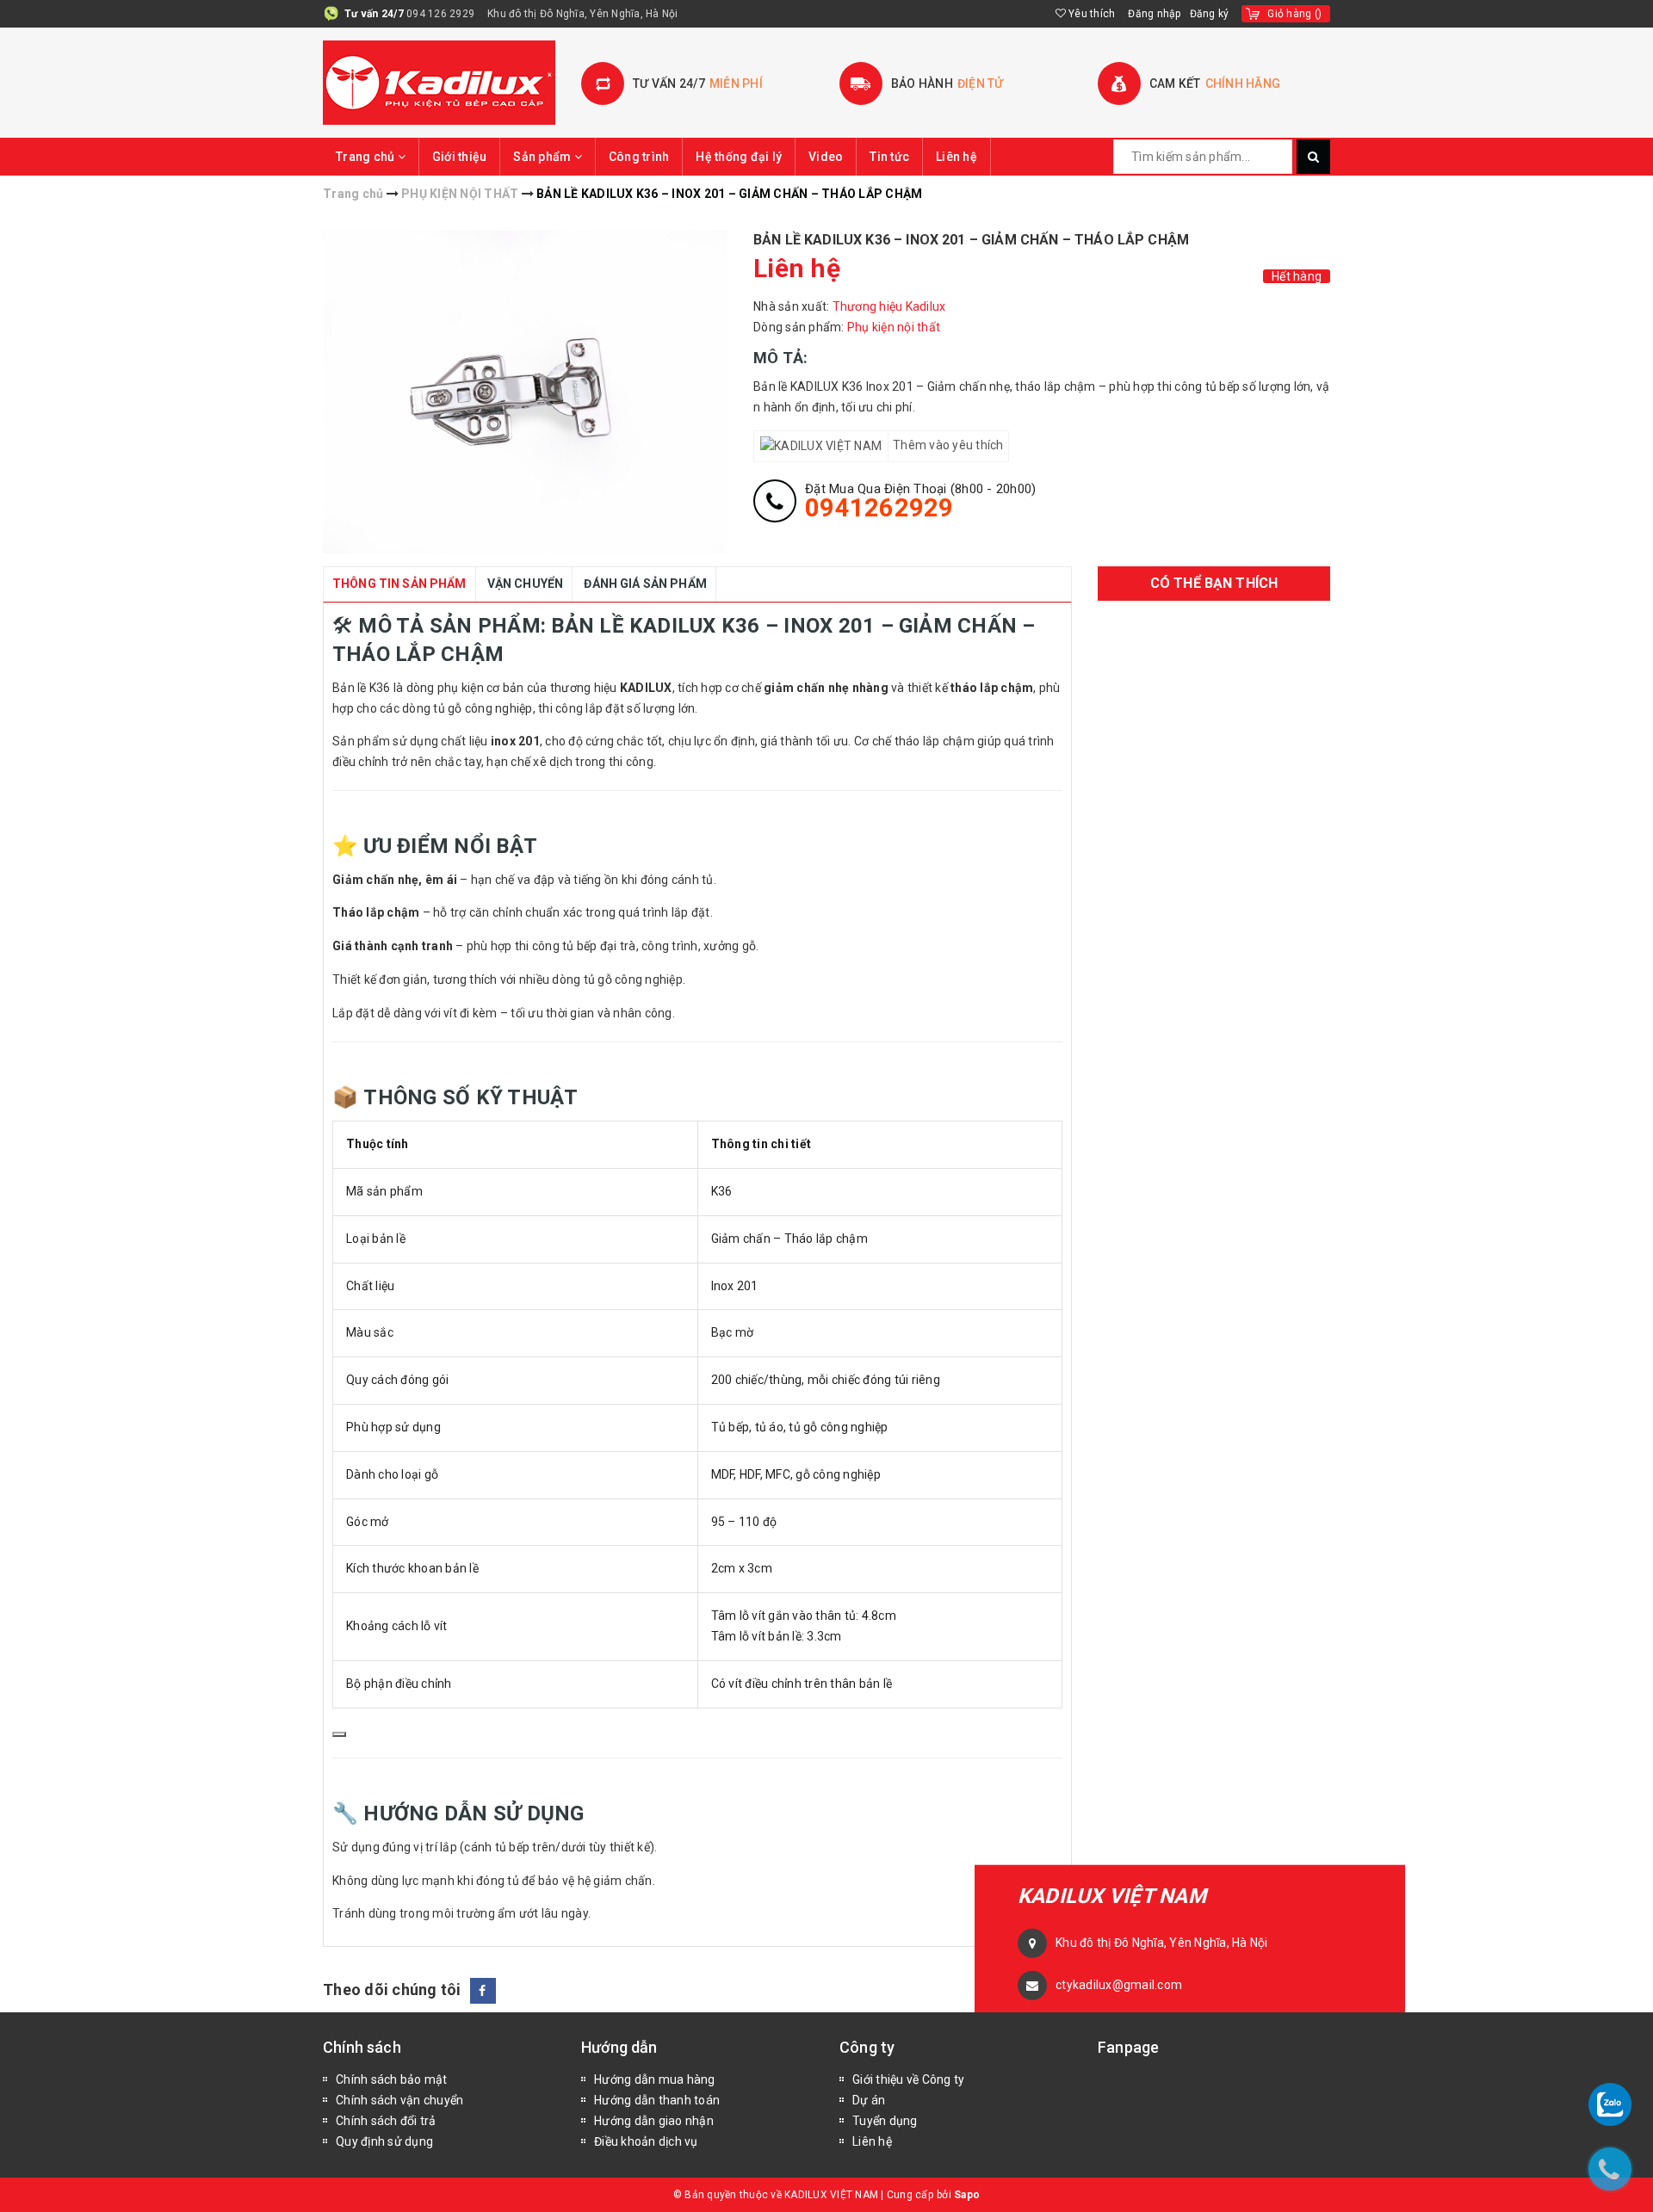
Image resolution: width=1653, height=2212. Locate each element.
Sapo (967, 2195)
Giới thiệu (460, 157)
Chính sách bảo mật (392, 2079)
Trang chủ (367, 157)
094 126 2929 (440, 14)
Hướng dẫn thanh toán (657, 2100)
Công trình (639, 157)
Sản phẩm (543, 157)
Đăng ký (1210, 14)
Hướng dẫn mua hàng (655, 2079)
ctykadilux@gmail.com (1119, 1985)
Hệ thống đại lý (739, 157)
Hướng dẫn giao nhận (654, 2121)
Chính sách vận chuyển (399, 2100)
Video (826, 157)
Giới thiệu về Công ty (908, 2079)
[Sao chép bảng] (339, 1734)
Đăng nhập (1154, 14)
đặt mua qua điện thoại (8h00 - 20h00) (920, 501)
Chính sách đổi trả (386, 2121)
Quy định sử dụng (384, 2141)
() (1294, 14)
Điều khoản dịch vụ (646, 2141)
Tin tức (889, 157)
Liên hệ (957, 157)
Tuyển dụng (885, 2121)
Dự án (869, 2100)
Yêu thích (1091, 14)
